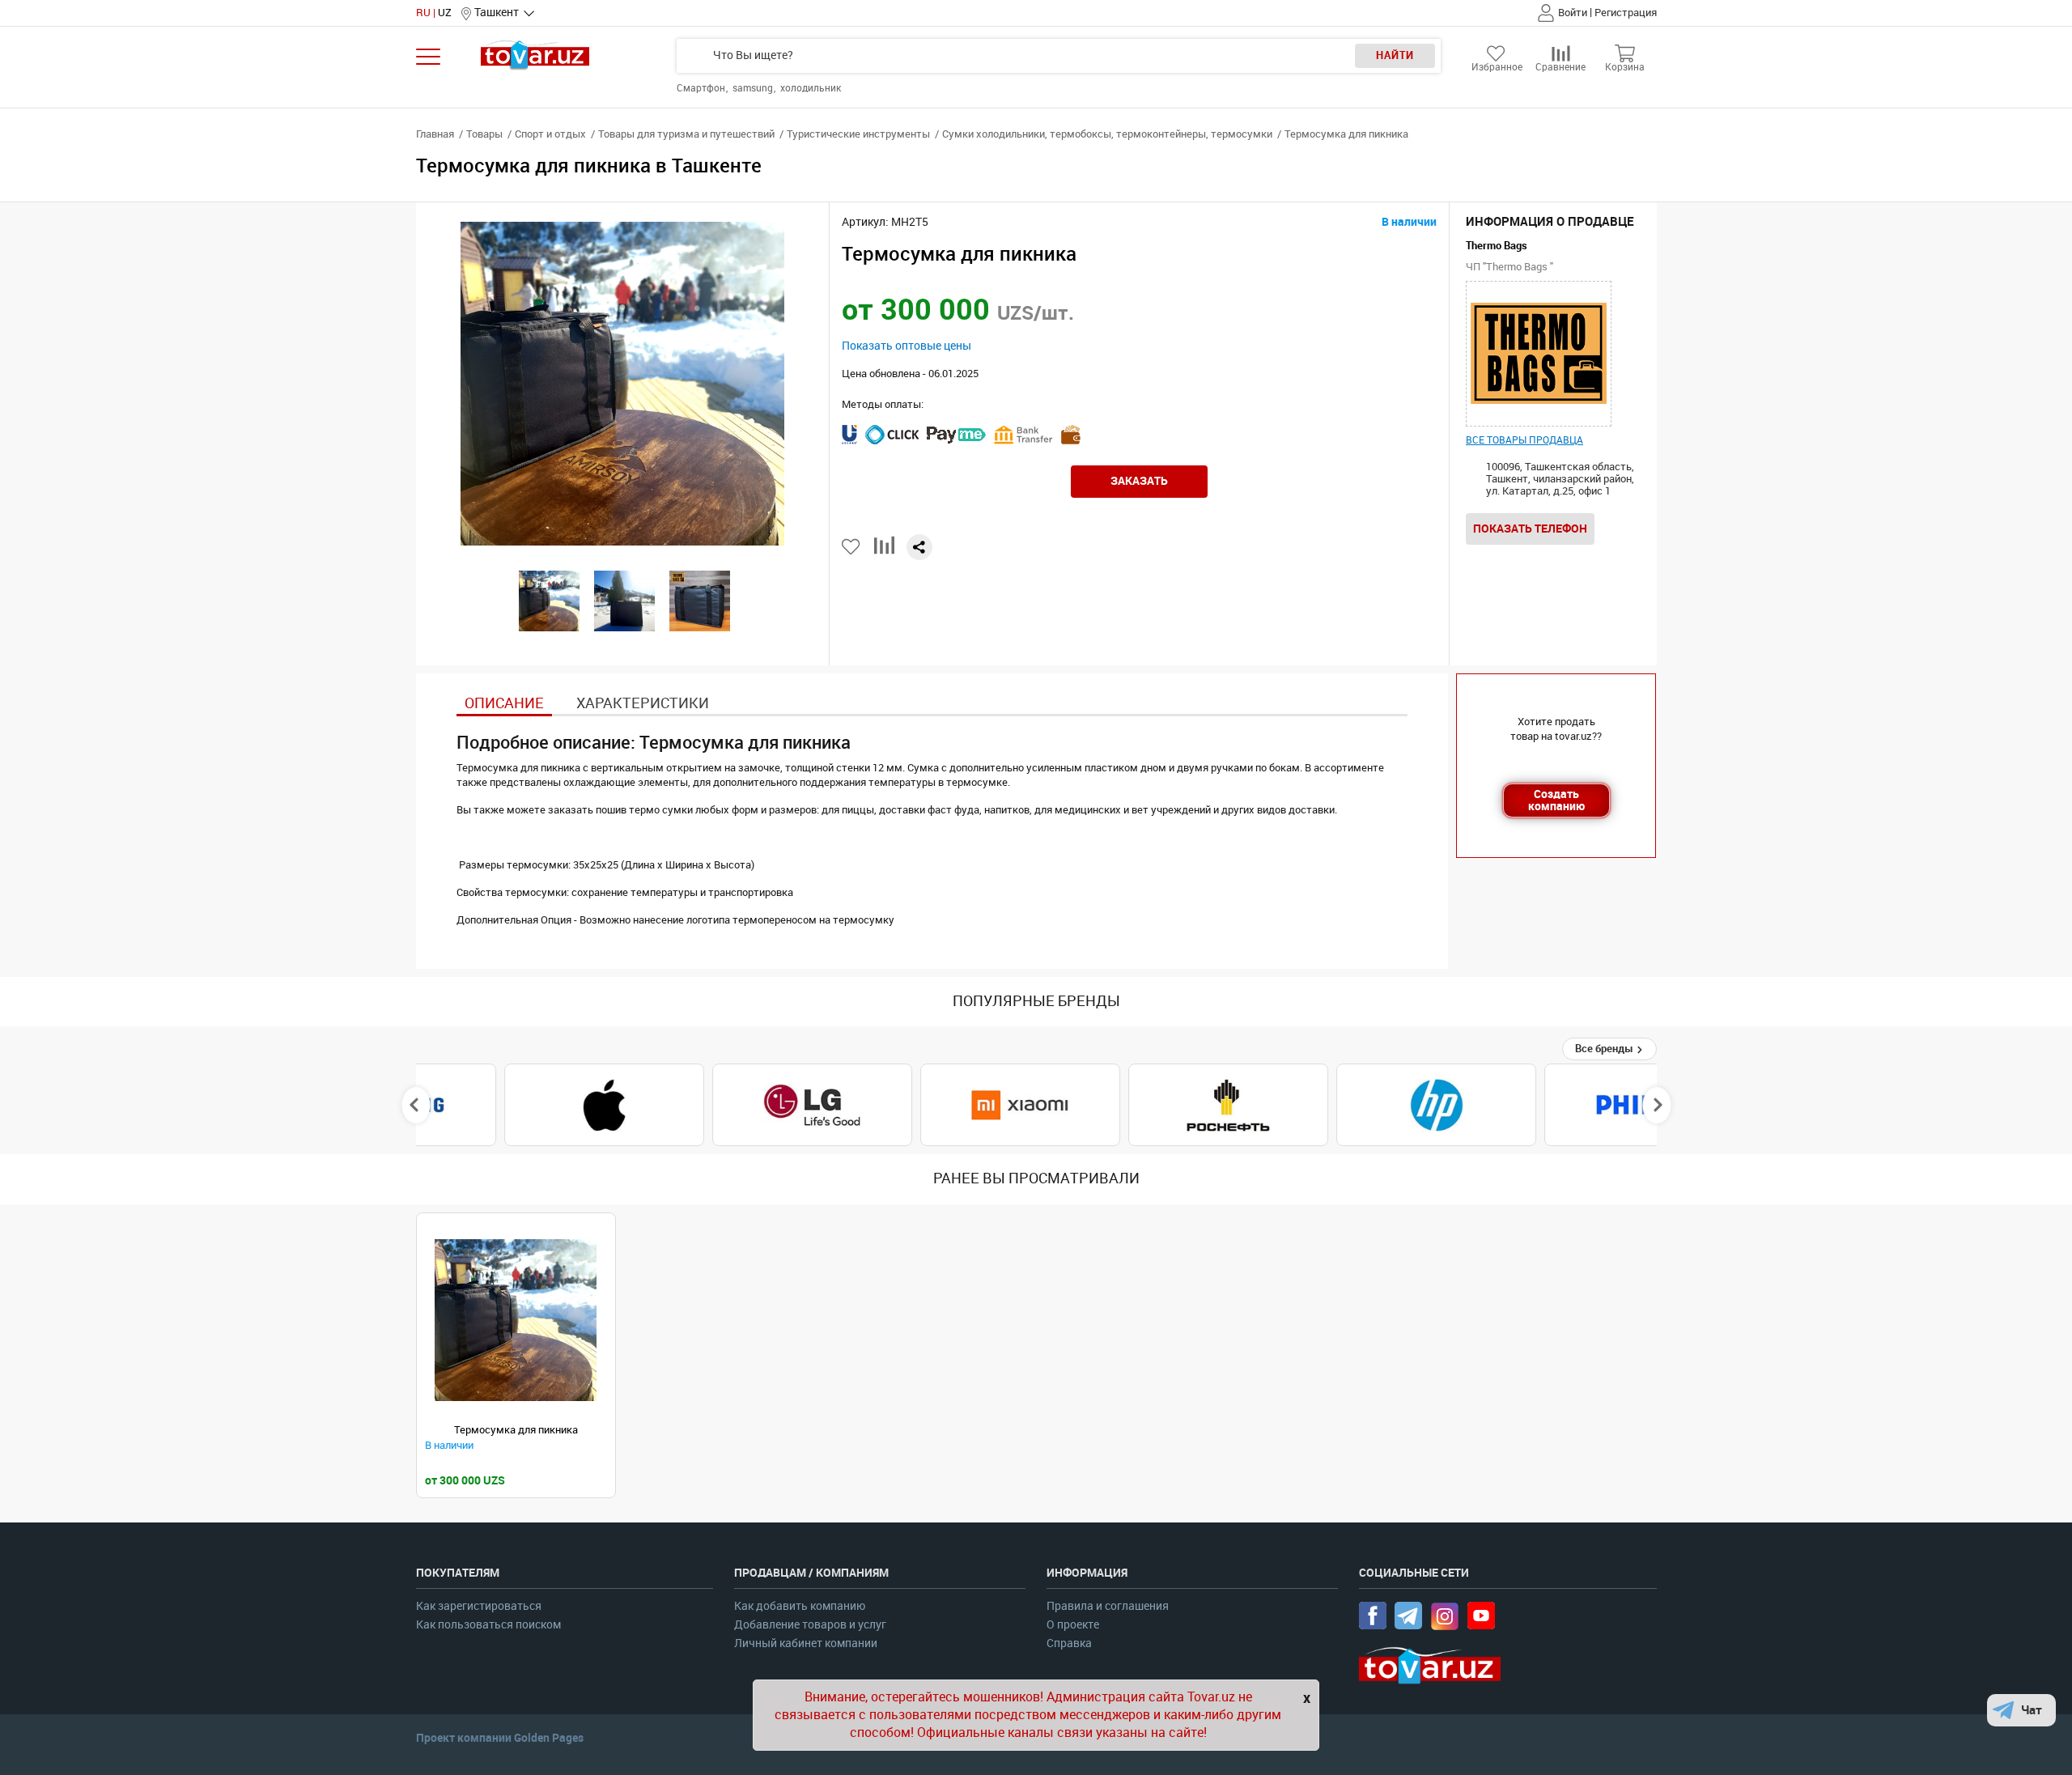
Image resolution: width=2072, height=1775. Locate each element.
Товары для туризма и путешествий (686, 134)
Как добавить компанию (800, 1606)
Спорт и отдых (550, 134)
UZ (445, 13)
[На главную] (535, 55)
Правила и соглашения (1108, 1606)
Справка (1069, 1643)
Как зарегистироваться (479, 1606)
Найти (1395, 55)
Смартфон (702, 88)
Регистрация (1626, 13)
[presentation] (416, 1105)
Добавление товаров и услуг (810, 1625)
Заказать (1139, 481)
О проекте (1073, 1625)
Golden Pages (549, 1738)
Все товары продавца (1524, 440)
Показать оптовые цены (906, 346)
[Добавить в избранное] (852, 547)
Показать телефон (1530, 529)
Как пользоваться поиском (488, 1625)
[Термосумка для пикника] (516, 1321)
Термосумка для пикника (516, 1430)
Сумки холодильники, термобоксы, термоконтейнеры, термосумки (1107, 134)
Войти (1573, 13)
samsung (754, 88)
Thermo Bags (1497, 246)
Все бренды (1605, 1049)
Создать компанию (1556, 800)
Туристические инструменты (858, 134)
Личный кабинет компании (806, 1643)
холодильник (811, 88)
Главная (435, 134)
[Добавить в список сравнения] (884, 552)
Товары (484, 134)
